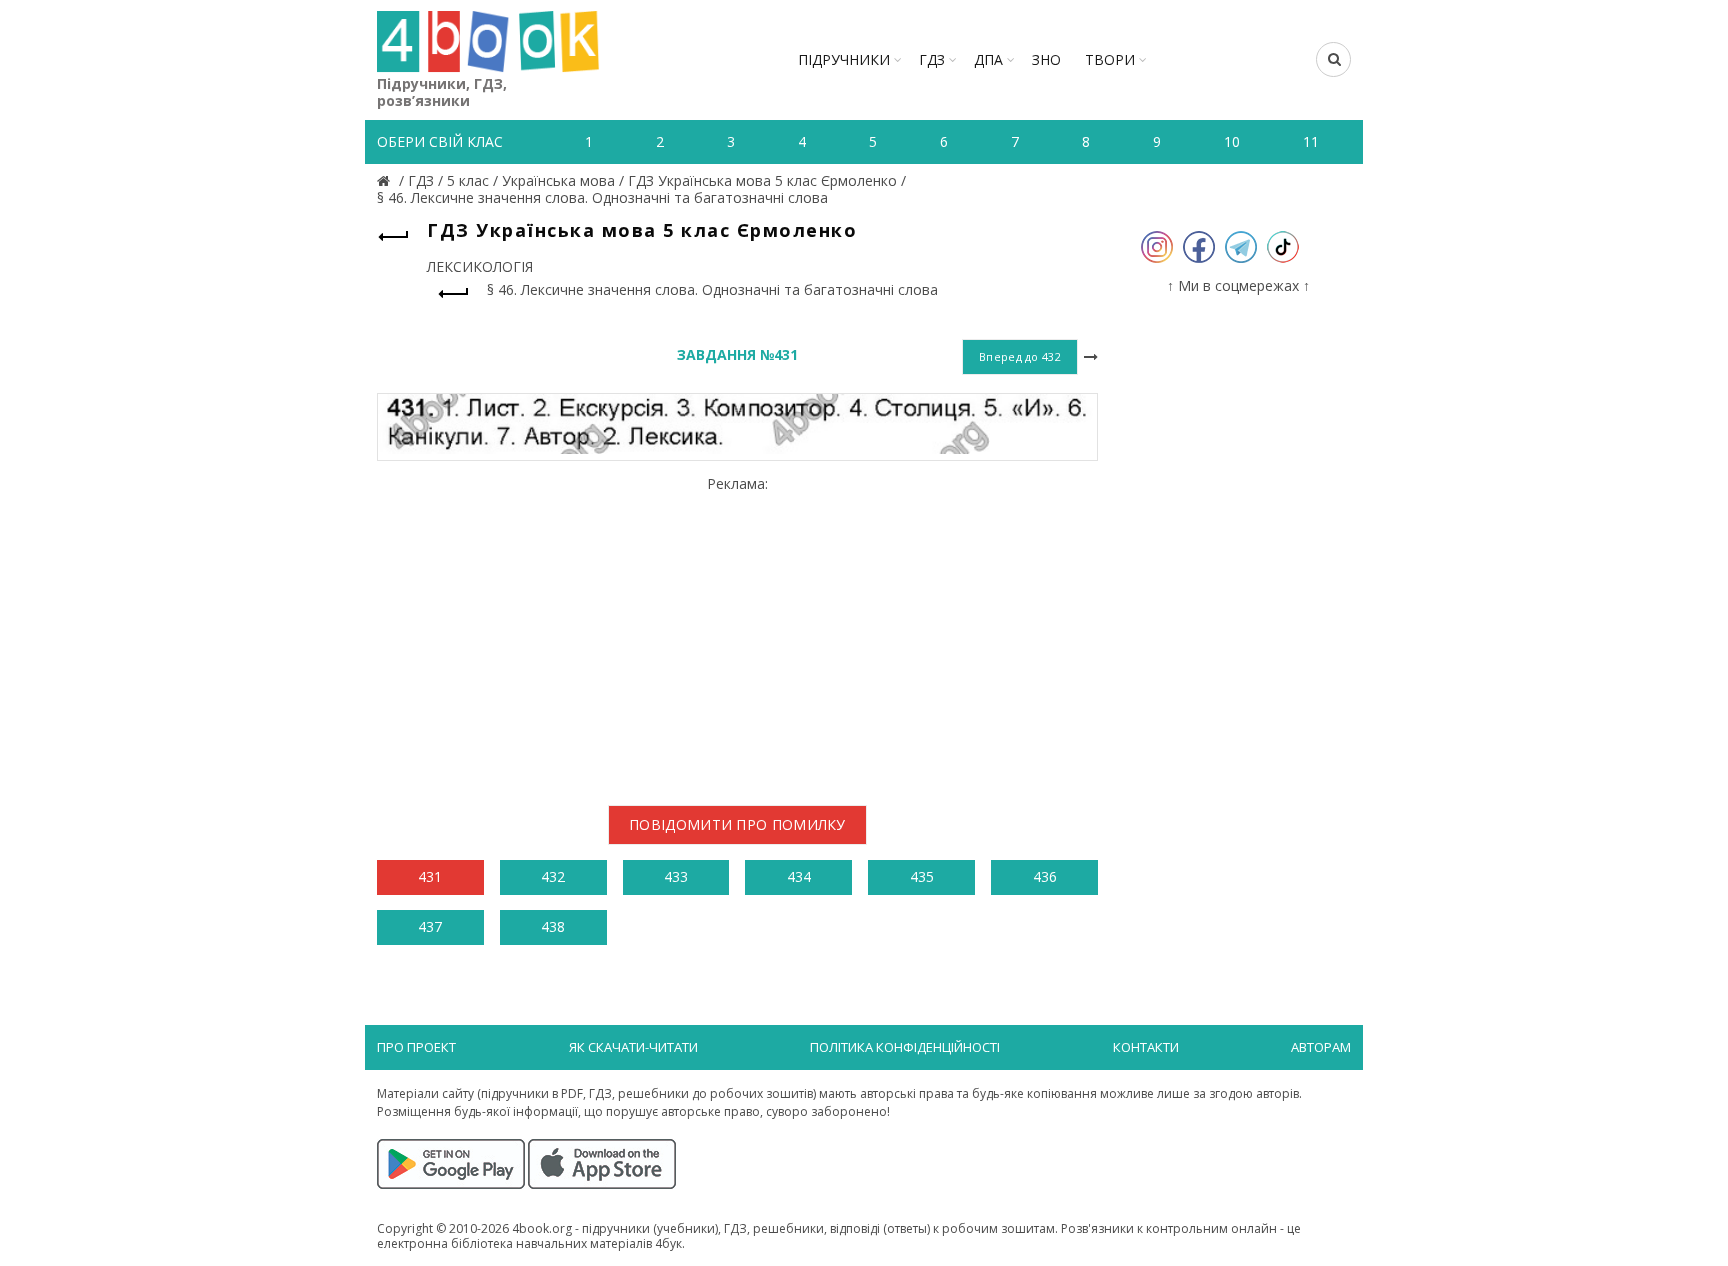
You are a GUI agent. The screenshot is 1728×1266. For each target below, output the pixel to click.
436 (1045, 876)
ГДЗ (932, 59)
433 (676, 876)
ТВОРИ (1110, 59)
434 (799, 876)
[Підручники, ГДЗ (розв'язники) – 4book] (386, 180)
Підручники (844, 59)
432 (553, 876)
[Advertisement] (737, 633)
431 (430, 876)
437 (430, 926)
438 (553, 926)
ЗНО (1046, 59)
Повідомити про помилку (737, 824)
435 (922, 876)
